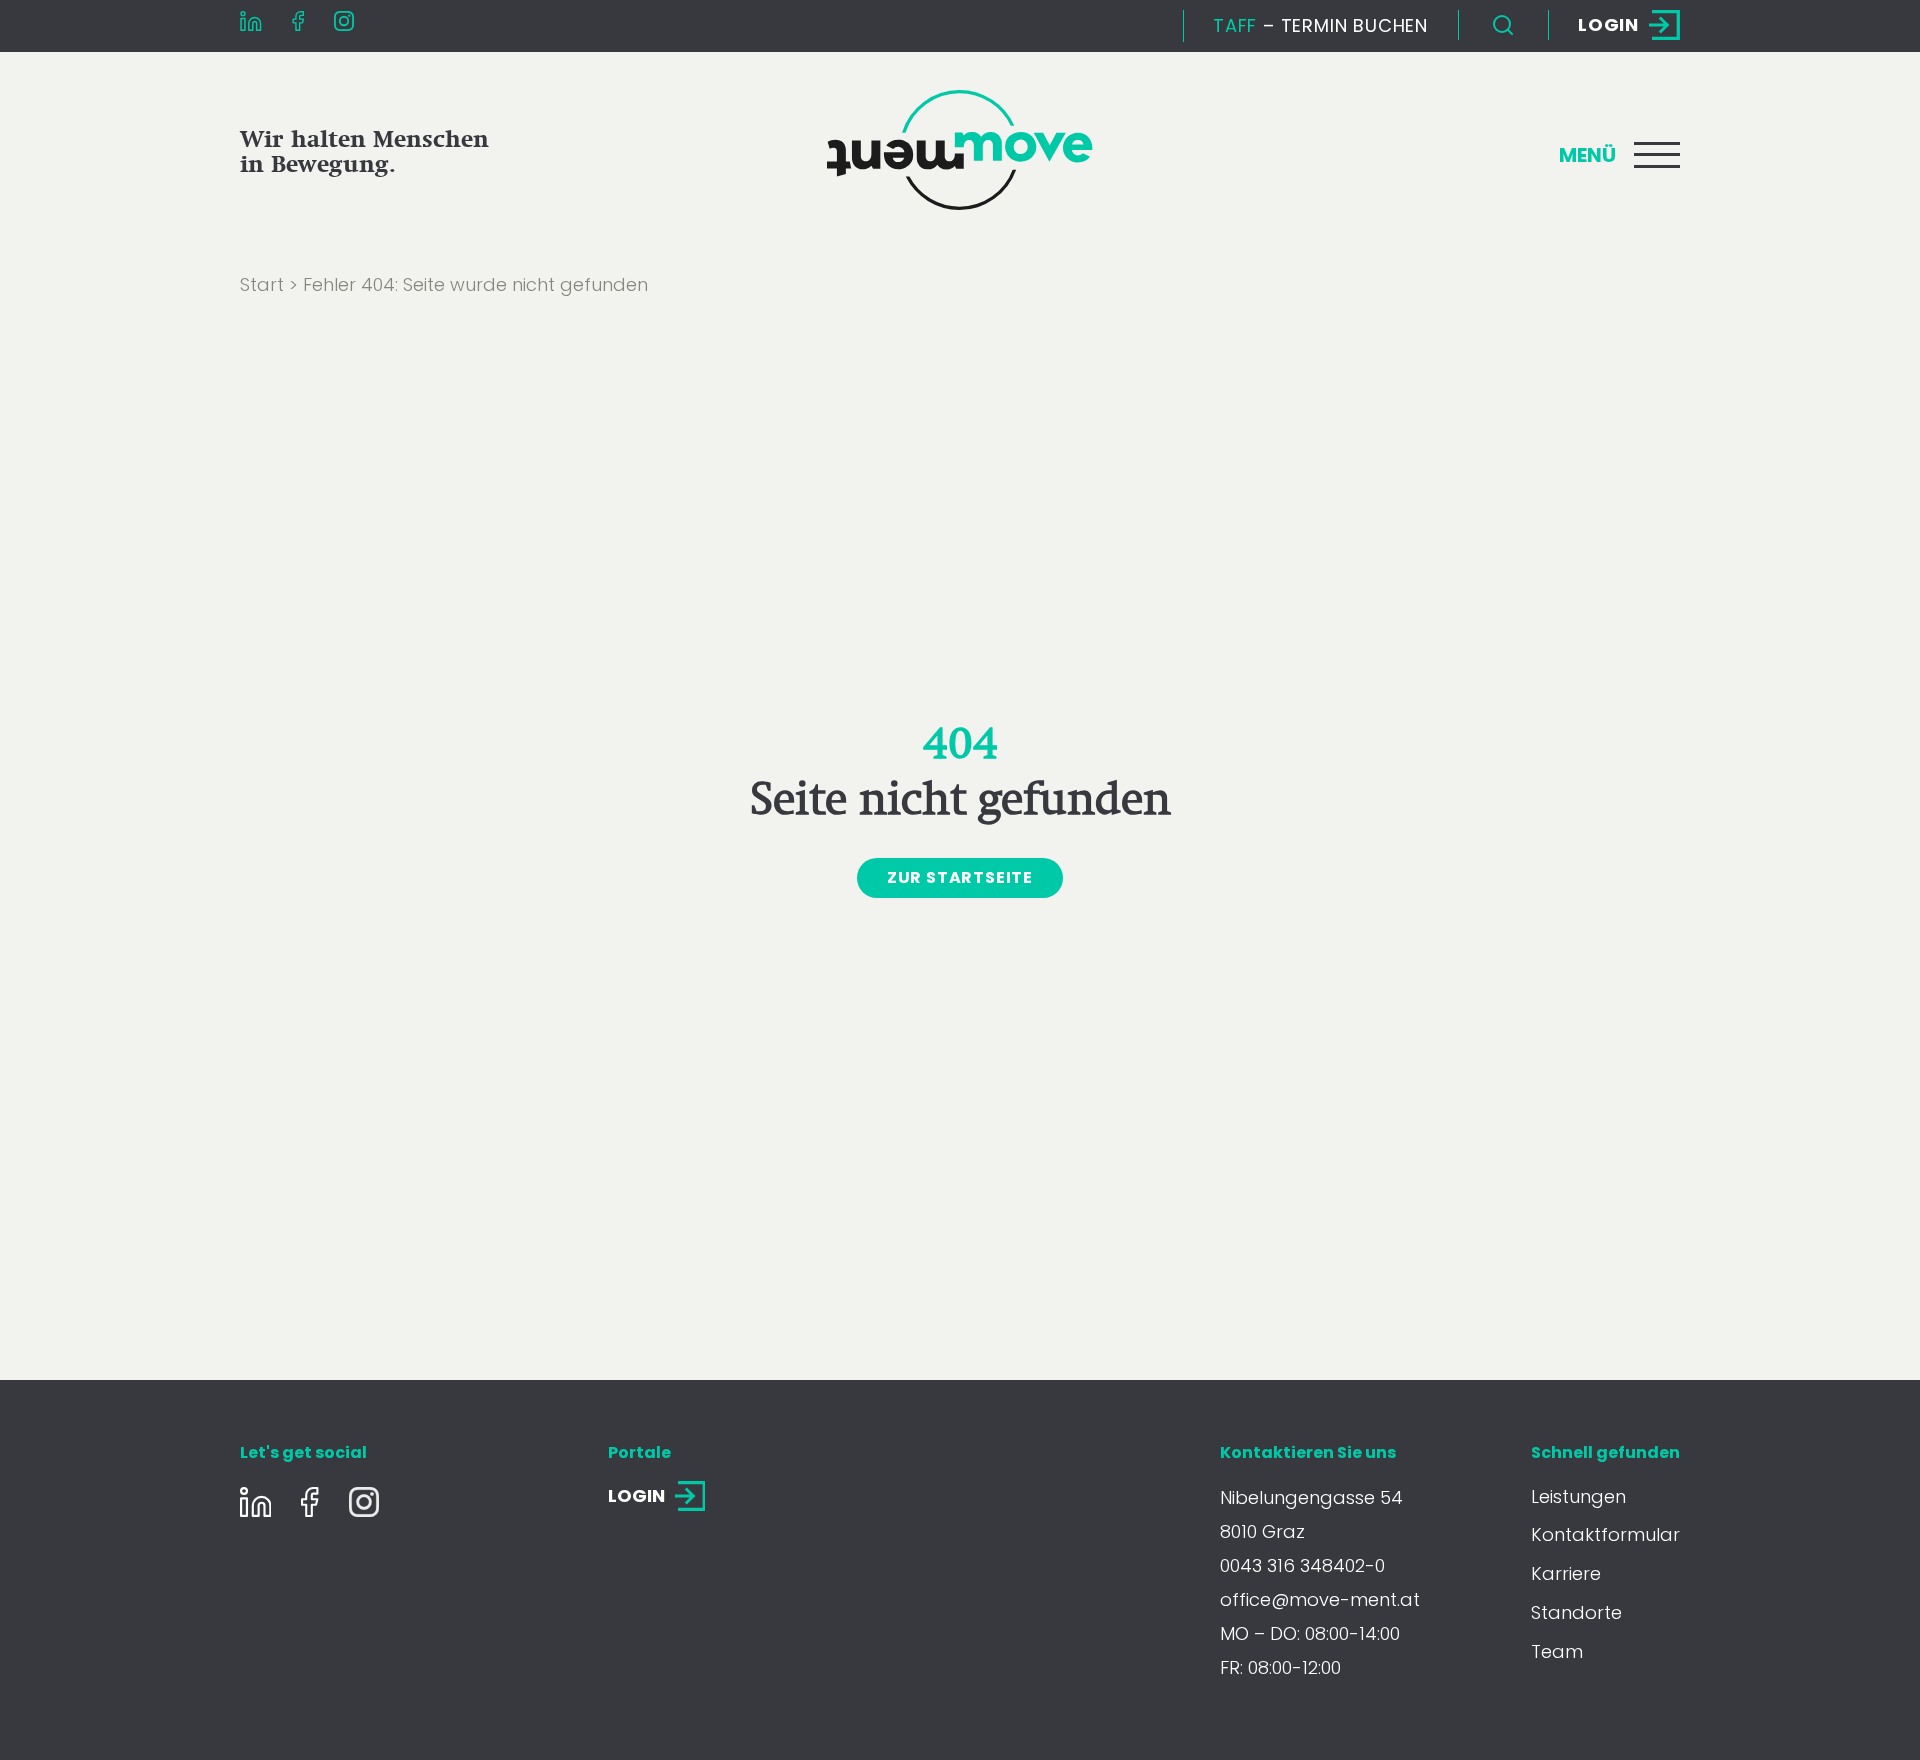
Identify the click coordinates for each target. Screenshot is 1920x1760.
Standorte (1576, 1612)
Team (1557, 1651)
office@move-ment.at (1320, 1599)
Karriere (1566, 1573)
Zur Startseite (960, 877)
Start (262, 284)
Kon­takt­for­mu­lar (1605, 1534)
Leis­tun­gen (1578, 1496)
